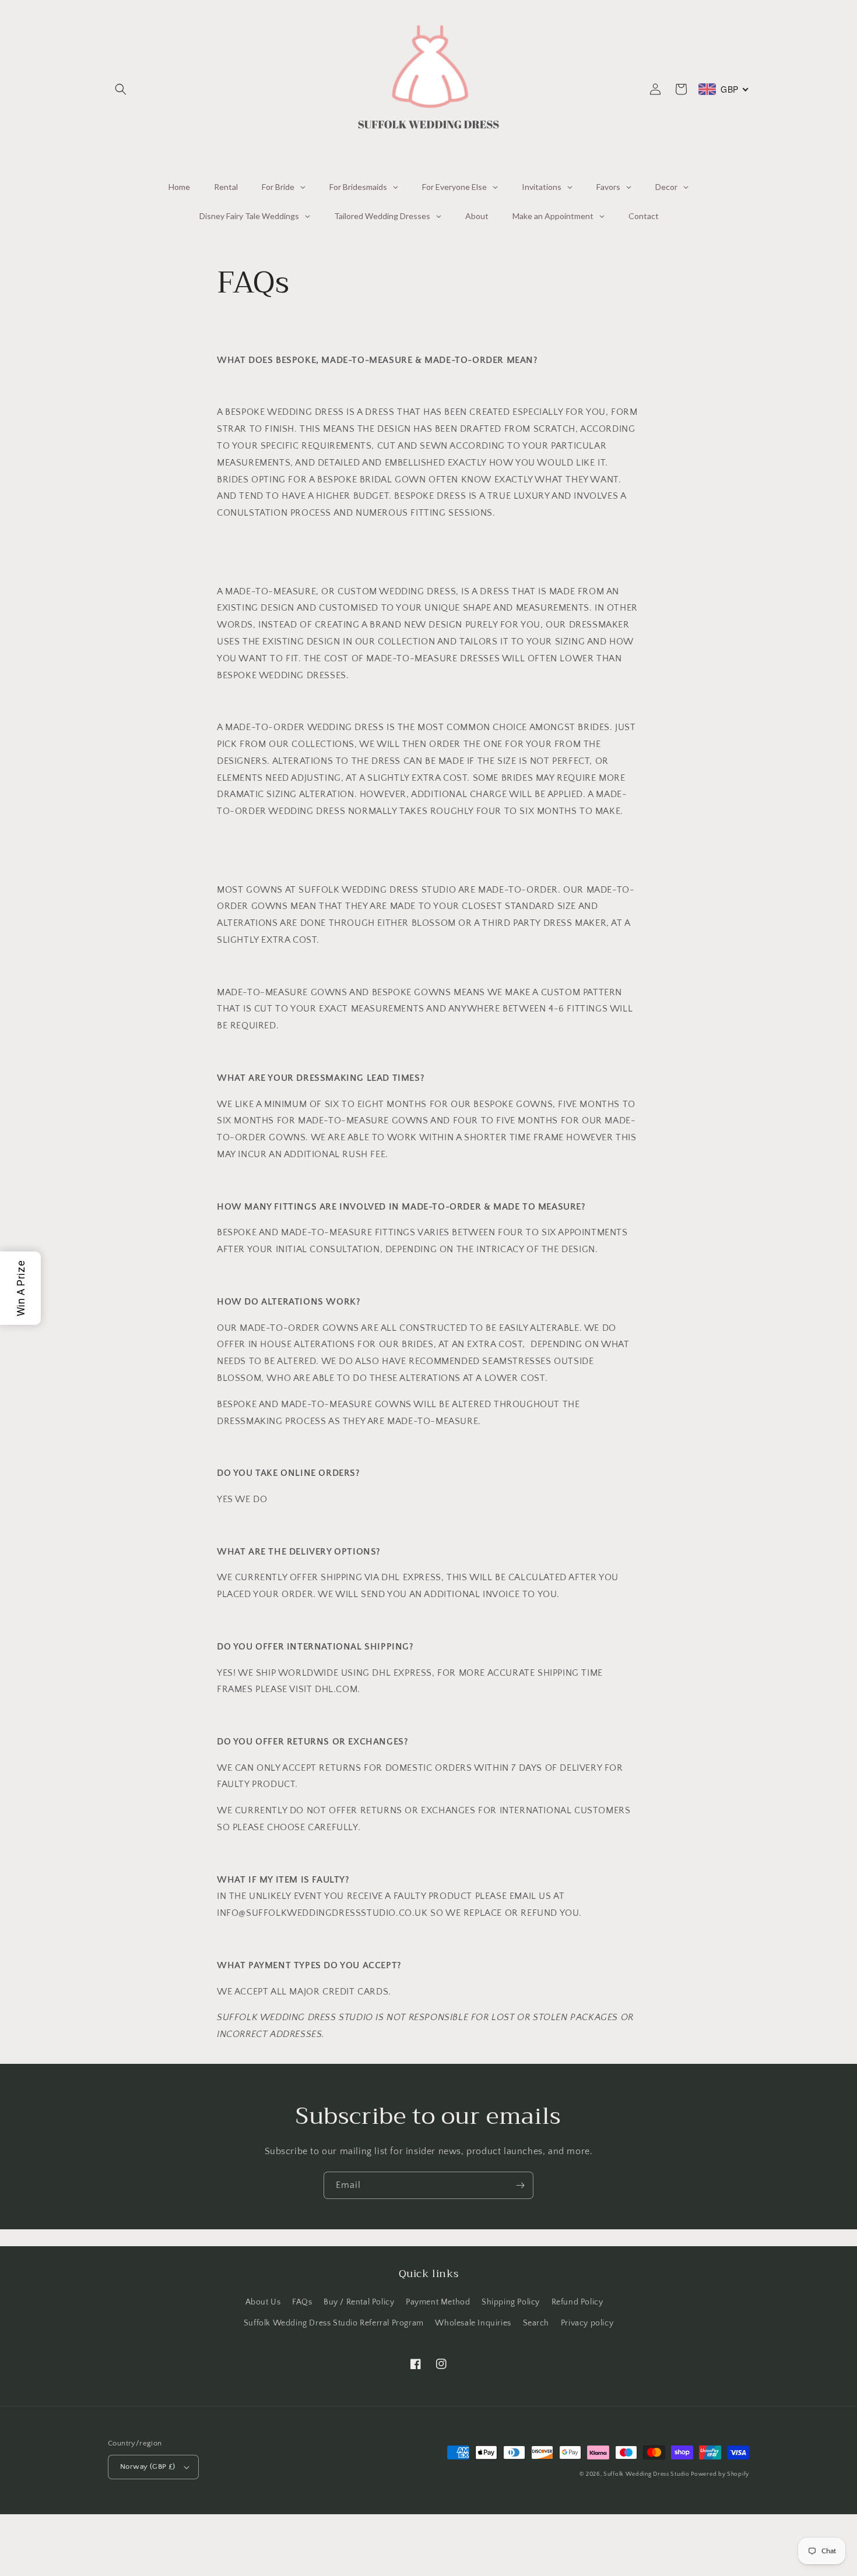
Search (536, 2323)
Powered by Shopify (720, 2474)
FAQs (302, 2302)
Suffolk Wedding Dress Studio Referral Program (334, 2323)
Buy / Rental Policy (359, 2302)
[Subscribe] (520, 2185)
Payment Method (438, 2302)
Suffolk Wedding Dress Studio (647, 2474)
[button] (121, 89)
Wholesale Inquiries (473, 2323)
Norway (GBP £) (148, 2466)
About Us (263, 2302)
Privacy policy (587, 2323)
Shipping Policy (511, 2302)
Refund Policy (577, 2302)
